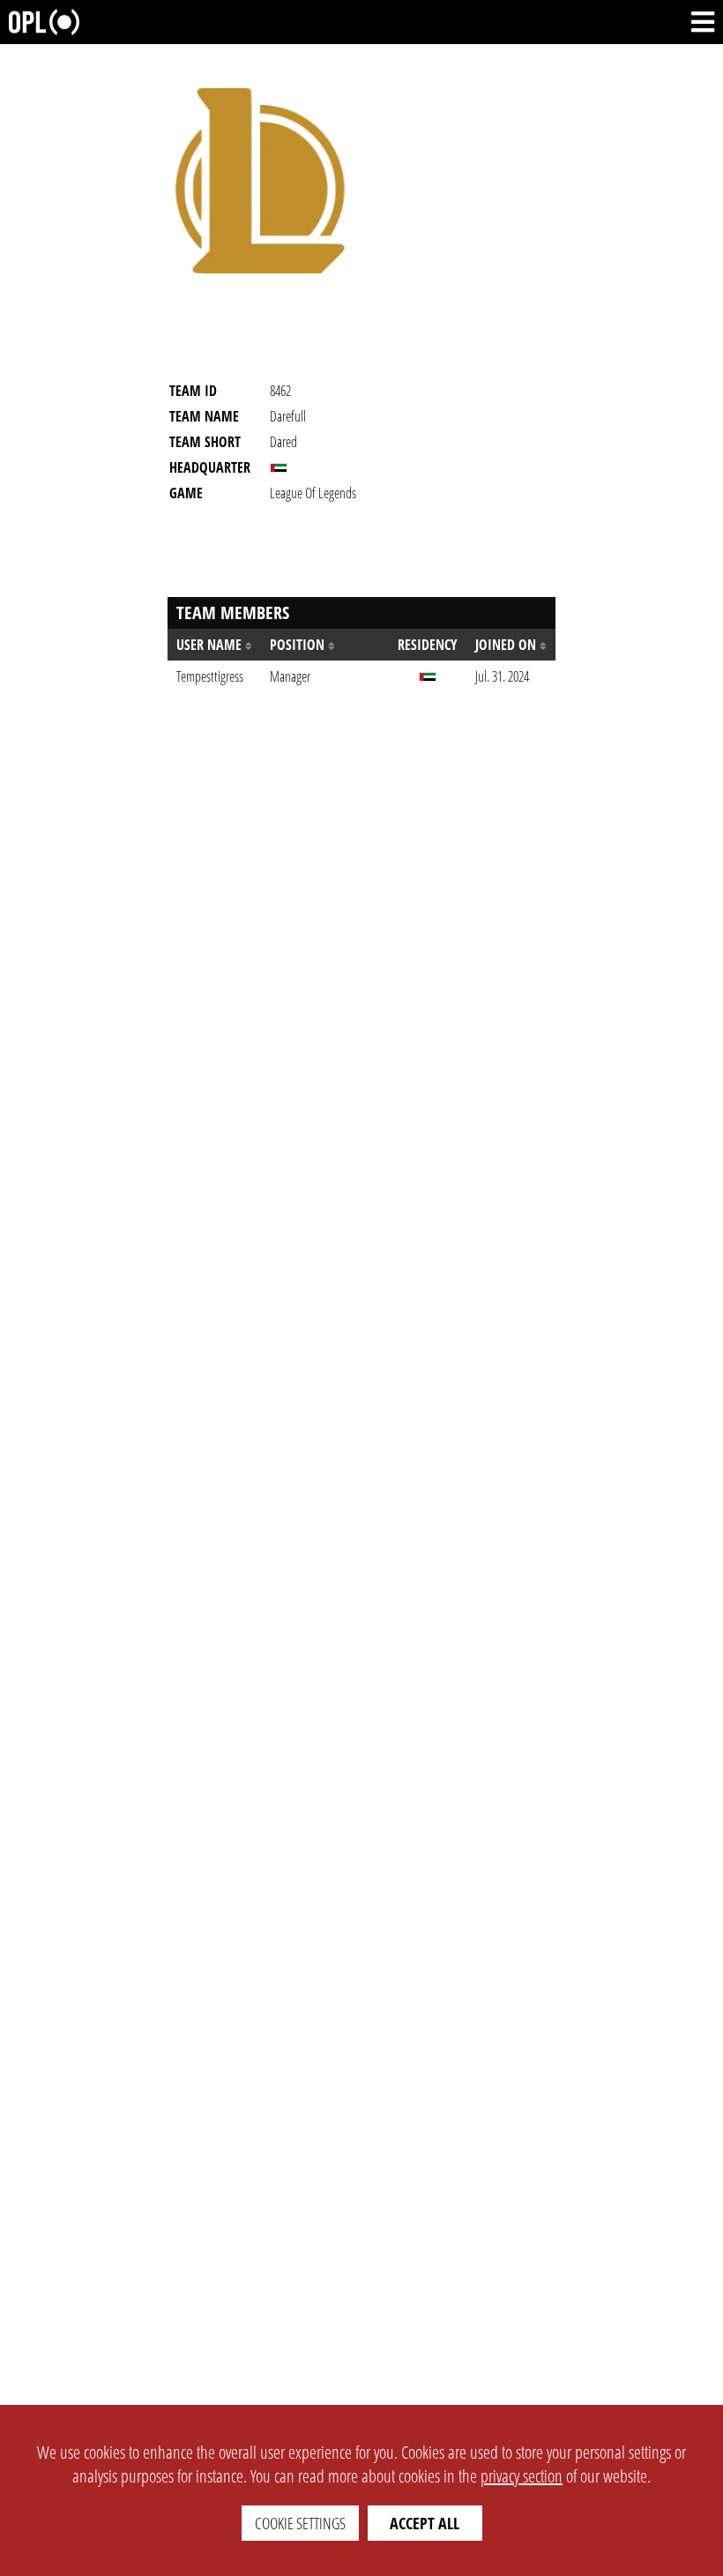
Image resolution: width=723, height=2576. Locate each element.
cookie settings (300, 2523)
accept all (425, 2523)
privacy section (522, 2476)
